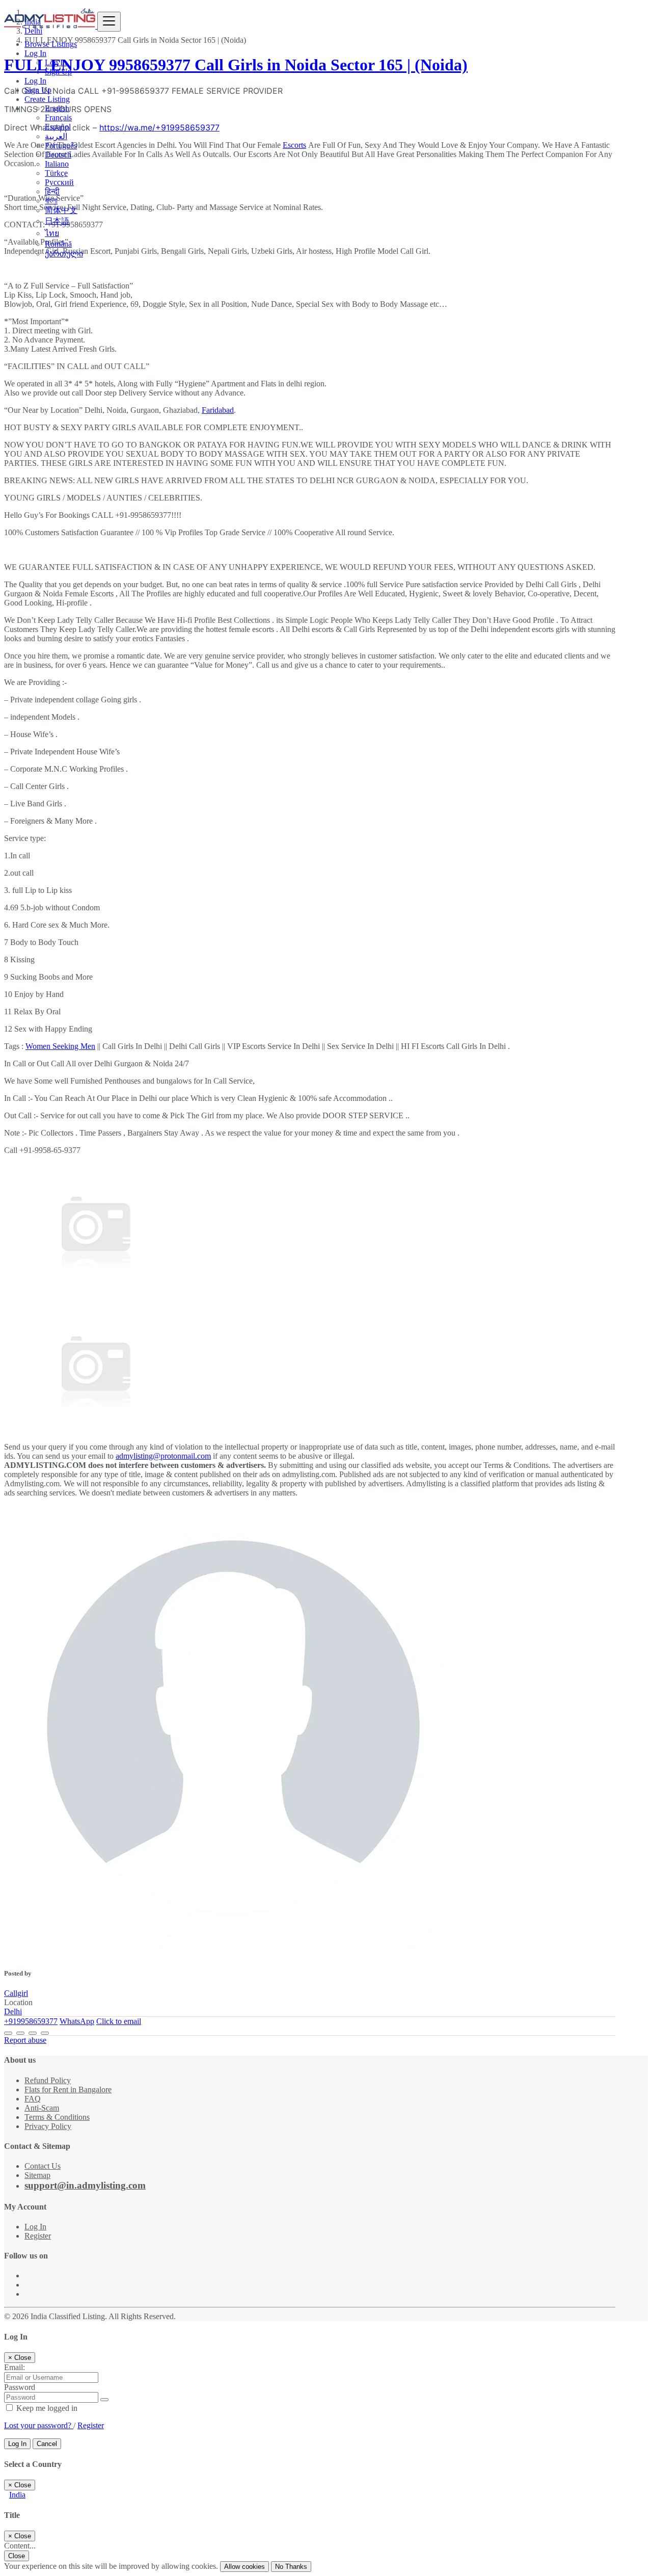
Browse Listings (51, 44)
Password (20, 2387)
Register (38, 2236)
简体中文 (61, 210)
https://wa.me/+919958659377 (159, 127)
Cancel (47, 2444)
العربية (56, 136)
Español (58, 127)
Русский (59, 182)
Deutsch (58, 155)
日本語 (57, 221)
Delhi (13, 2012)
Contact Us (43, 2166)
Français (58, 117)
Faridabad (218, 410)
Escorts (294, 145)
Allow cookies (244, 2567)
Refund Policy (48, 2080)
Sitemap (37, 2175)
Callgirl (16, 1993)
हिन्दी (52, 191)
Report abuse (25, 2040)
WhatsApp (77, 2021)
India (17, 2495)
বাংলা (51, 201)
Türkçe (56, 173)
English (57, 108)
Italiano (57, 164)
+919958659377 (31, 2021)
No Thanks (291, 2567)
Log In (56, 62)
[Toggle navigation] (109, 22)
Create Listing (47, 99)
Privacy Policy (48, 2126)
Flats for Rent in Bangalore (68, 2089)
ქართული (64, 254)
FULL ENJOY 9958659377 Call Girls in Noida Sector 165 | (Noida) (236, 65)
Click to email (119, 2021)
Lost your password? (39, 2425)
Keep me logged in (46, 2408)
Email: (15, 2367)
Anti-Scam (42, 2108)
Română (58, 244)
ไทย (52, 233)
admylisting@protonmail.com (163, 1456)
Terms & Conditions (57, 2117)
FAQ (33, 2099)
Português (61, 146)
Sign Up (58, 72)
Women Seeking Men (60, 1046)
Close (17, 2556)
